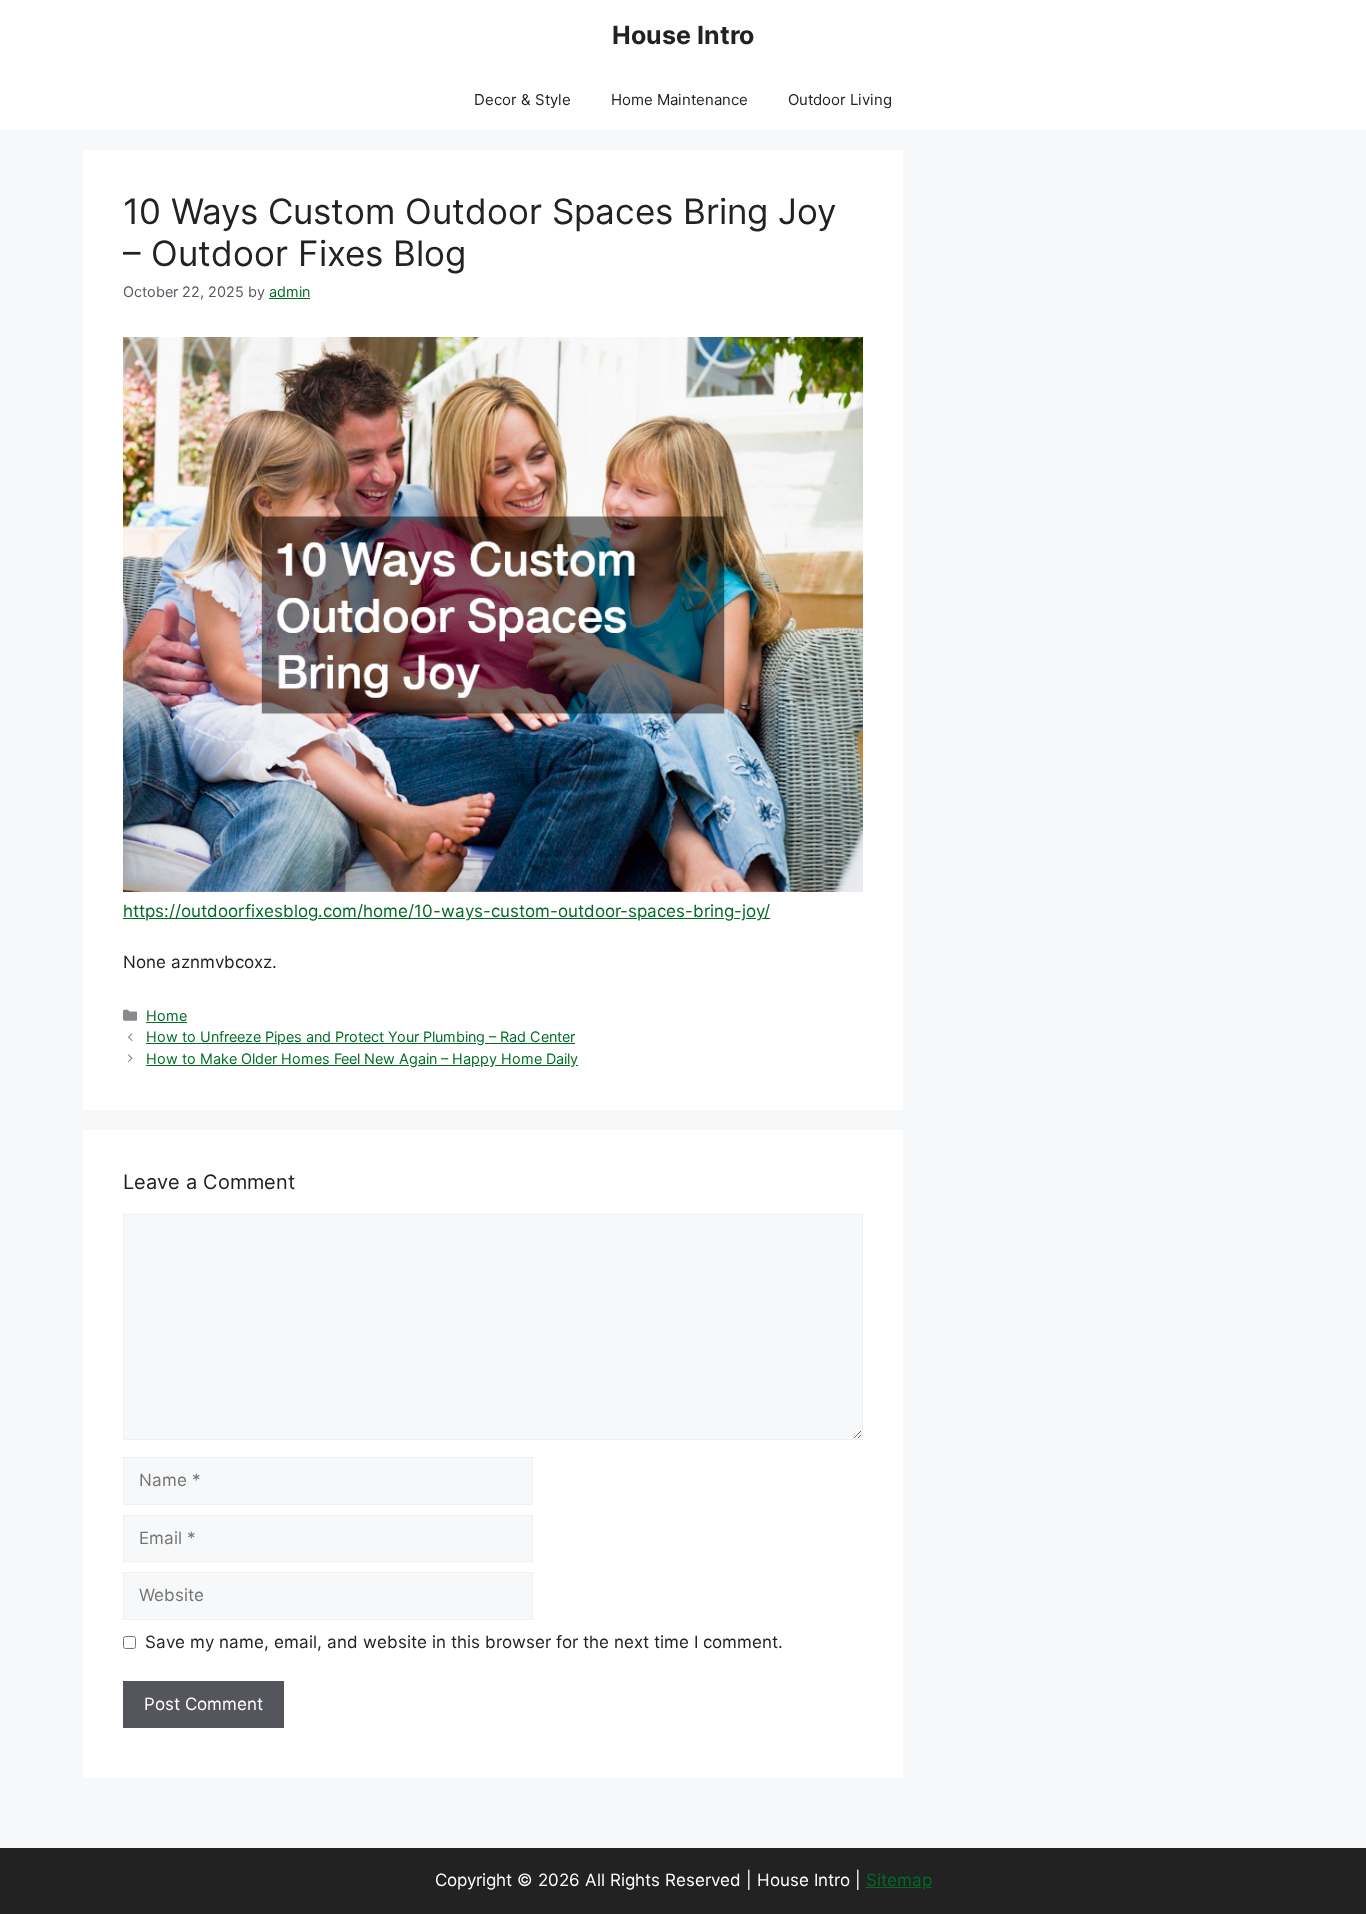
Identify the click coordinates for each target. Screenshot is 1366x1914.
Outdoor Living (840, 99)
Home (166, 1015)
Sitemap (899, 1880)
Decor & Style (522, 99)
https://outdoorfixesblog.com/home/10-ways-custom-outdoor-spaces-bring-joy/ (446, 911)
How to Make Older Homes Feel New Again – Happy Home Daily (362, 1058)
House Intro (683, 35)
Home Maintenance (679, 99)
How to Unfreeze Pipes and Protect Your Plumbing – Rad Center (360, 1036)
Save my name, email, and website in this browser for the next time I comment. (464, 1642)
